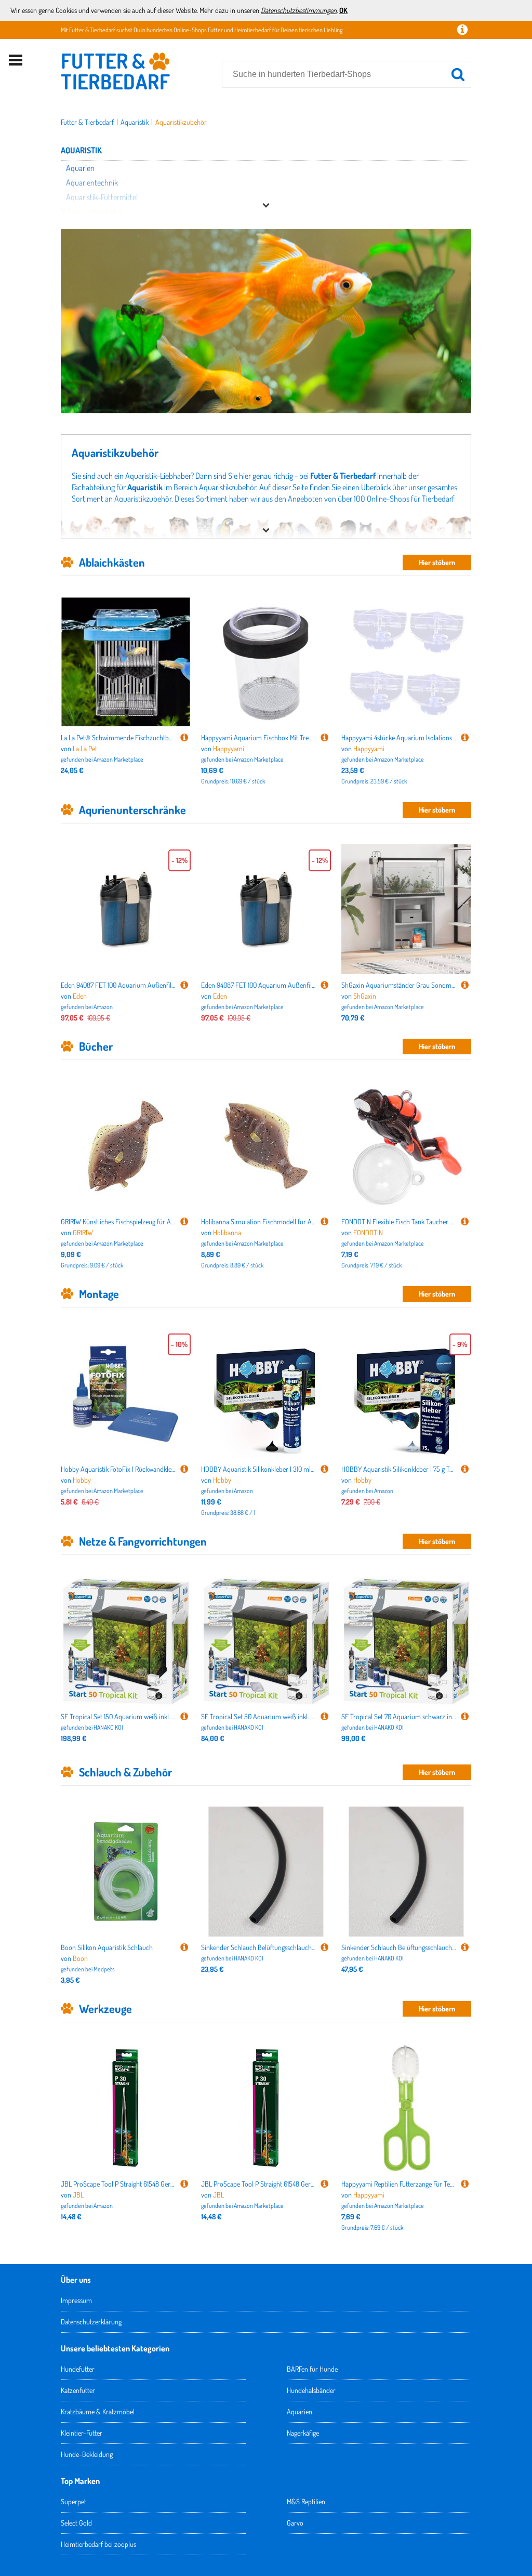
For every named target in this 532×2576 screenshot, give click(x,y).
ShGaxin (365, 996)
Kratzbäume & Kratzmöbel (98, 2411)
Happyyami (229, 748)
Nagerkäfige (303, 2433)
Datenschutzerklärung (91, 2322)
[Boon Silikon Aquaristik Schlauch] (184, 1947)
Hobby (82, 1480)
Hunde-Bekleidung (87, 2454)
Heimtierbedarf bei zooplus (98, 2544)
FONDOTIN (368, 1232)
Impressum (76, 2300)
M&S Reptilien (306, 2501)
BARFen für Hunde (312, 2369)
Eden (80, 996)
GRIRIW (83, 1232)
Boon (80, 1958)
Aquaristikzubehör (181, 122)
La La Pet (85, 748)
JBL (78, 2195)
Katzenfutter (78, 2390)
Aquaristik (135, 122)
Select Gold (76, 2523)
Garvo (295, 2523)
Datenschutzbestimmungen (299, 10)
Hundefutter (78, 2369)
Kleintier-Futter (82, 2433)
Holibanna (227, 1232)
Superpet (74, 2501)
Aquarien (300, 2411)
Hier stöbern (437, 562)
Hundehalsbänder (311, 2390)
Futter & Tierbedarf (87, 122)
